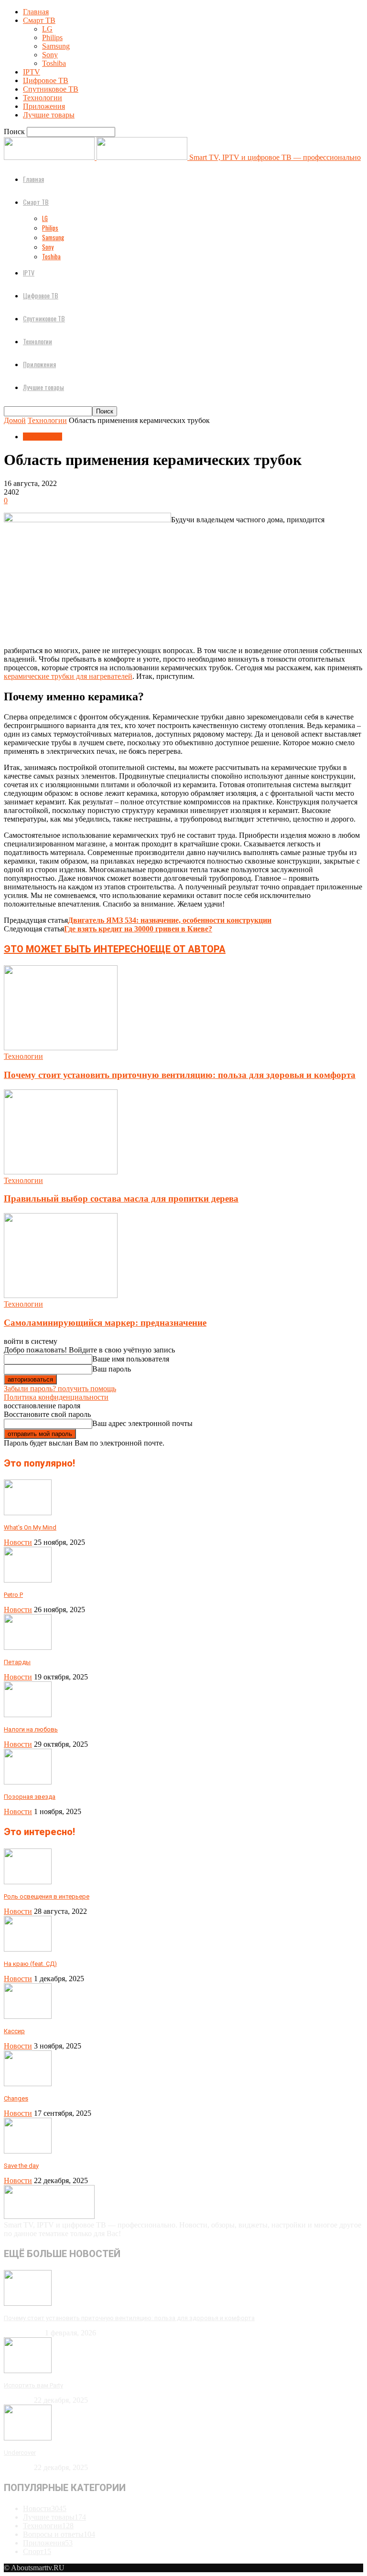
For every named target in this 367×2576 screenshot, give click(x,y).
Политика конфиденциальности (56, 1397)
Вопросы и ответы (59, 2534)
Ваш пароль (112, 1369)
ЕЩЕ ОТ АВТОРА (188, 949)
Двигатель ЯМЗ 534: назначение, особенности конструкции (170, 920)
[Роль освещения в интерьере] (28, 1882)
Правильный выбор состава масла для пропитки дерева (121, 1198)
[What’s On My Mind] (28, 1513)
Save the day (21, 2166)
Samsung (56, 46)
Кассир (14, 2031)
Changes (16, 2098)
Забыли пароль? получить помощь (60, 1388)
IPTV (32, 72)
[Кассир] (28, 2016)
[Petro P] (28, 1580)
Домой (15, 420)
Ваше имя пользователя (131, 1359)
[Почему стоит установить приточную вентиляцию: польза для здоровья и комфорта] (61, 1048)
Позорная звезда (30, 1797)
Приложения (44, 106)
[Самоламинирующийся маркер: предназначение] (61, 1295)
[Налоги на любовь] (28, 1715)
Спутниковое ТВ (51, 89)
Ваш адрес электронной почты (142, 1423)
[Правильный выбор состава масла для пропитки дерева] (61, 1172)
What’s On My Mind (30, 1527)
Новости (18, 1542)
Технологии (43, 98)
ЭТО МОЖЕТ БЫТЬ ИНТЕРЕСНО (77, 949)
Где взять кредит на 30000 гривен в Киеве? (138, 929)
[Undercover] (28, 2438)
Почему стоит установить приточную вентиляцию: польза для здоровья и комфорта (180, 1075)
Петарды (17, 1662)
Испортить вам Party (33, 2385)
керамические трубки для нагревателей (68, 676)
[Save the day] (28, 2151)
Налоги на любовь (31, 1729)
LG (47, 29)
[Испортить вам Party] (28, 2370)
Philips (52, 37)
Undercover (20, 2453)
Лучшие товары (49, 115)
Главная (36, 12)
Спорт (37, 2551)
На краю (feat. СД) (30, 1964)
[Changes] (28, 2084)
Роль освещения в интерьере (47, 1896)
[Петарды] (28, 1647)
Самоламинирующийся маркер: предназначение (105, 1323)
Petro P (13, 1595)
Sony (50, 55)
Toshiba (54, 63)
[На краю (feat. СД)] (28, 1949)
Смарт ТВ (39, 20)
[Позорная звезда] (28, 1782)
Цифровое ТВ (46, 80)
